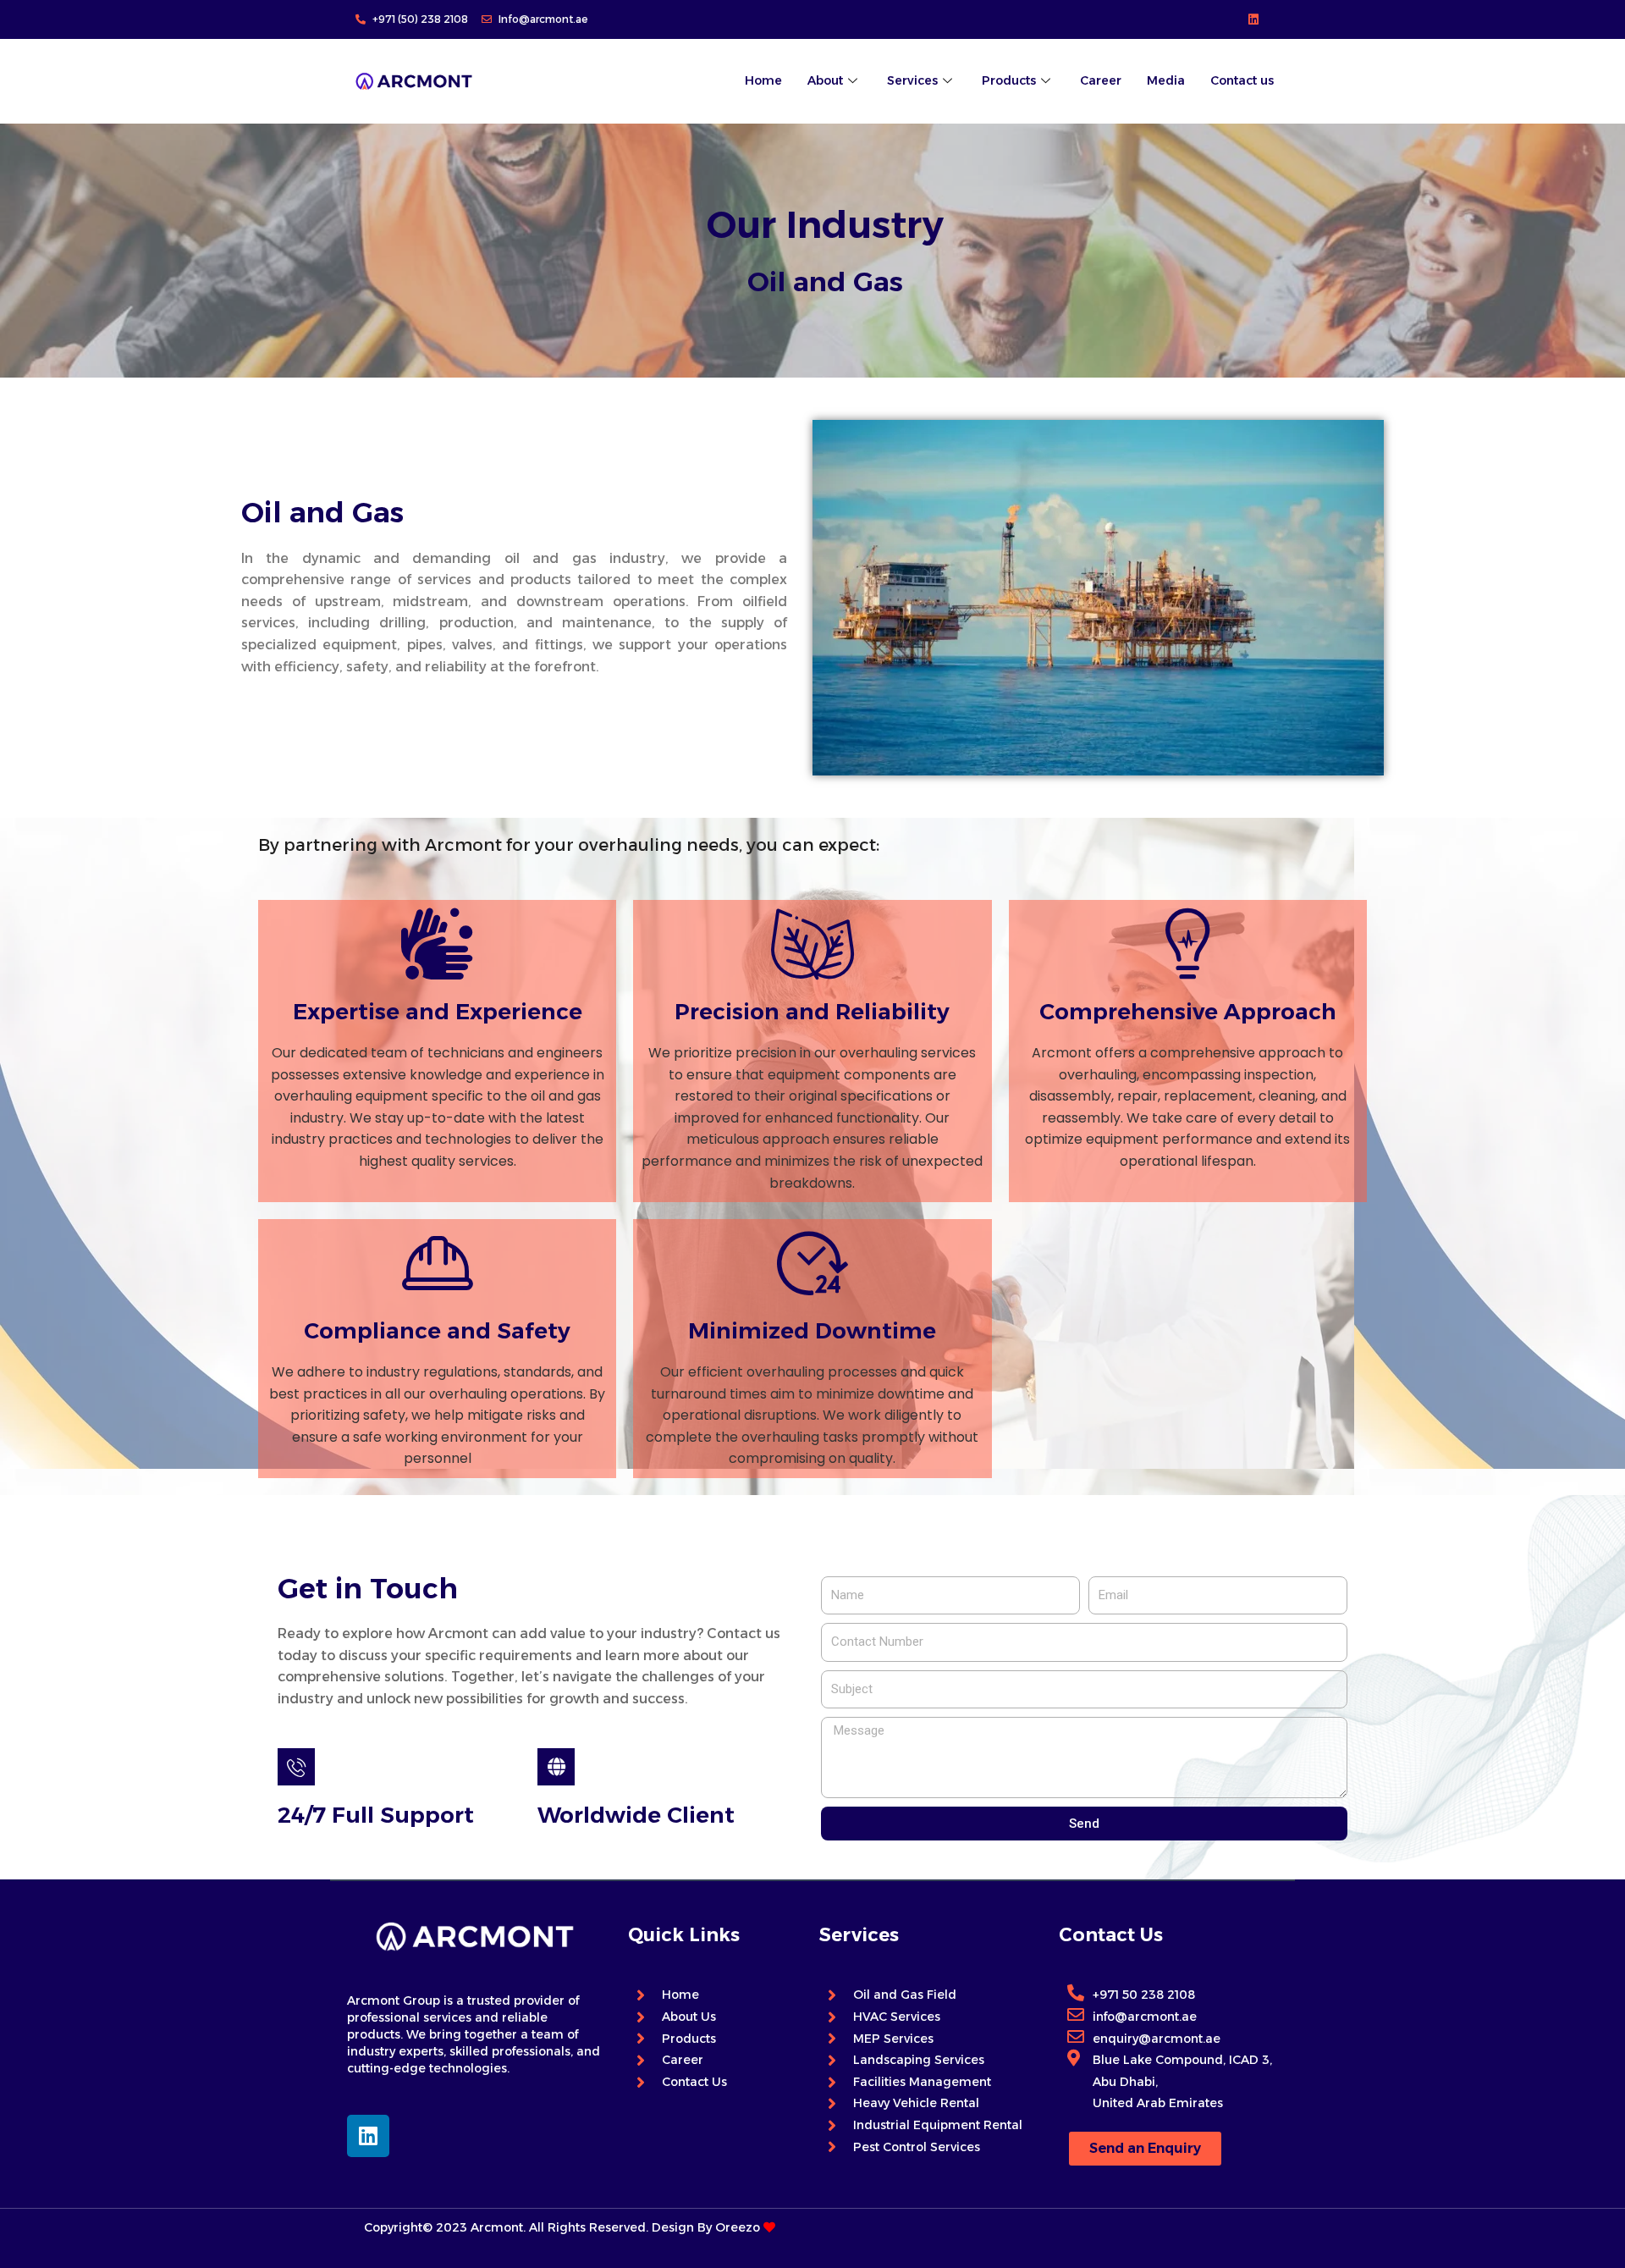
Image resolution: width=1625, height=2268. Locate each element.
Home (763, 80)
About (825, 80)
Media (1166, 80)
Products (1009, 80)
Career (1101, 80)
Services (912, 80)
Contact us (1242, 80)
